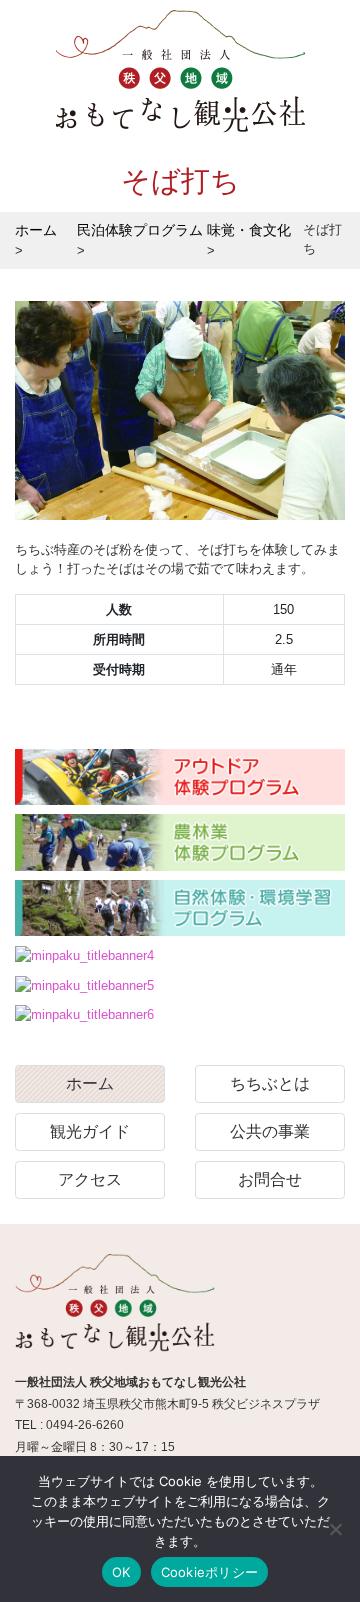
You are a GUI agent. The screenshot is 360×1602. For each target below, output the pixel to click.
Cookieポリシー (210, 1572)
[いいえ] (335, 1529)
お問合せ (270, 1179)
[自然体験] (180, 909)
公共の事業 (270, 1131)
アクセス (90, 1179)
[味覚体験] (84, 955)
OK (121, 1572)
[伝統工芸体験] (84, 985)
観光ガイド (90, 1131)
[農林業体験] (180, 843)
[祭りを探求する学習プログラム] (84, 1014)
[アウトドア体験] (180, 778)
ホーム (90, 1083)
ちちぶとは (270, 1083)
